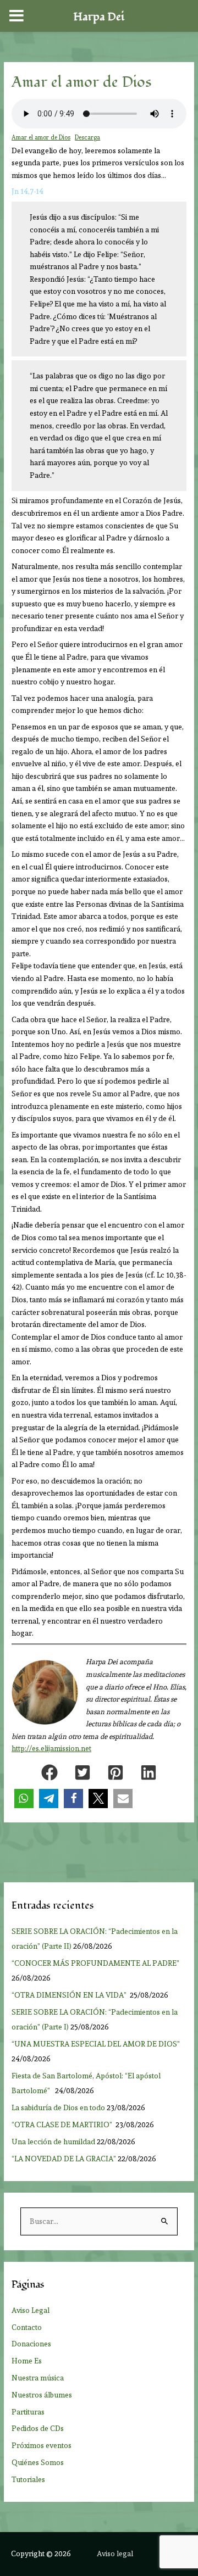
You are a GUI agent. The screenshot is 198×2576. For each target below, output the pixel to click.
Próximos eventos (42, 2445)
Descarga (87, 138)
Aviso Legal (31, 2310)
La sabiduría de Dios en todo (58, 2107)
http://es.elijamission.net (51, 1749)
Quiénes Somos (38, 2462)
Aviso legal (115, 2553)
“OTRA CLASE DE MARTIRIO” (63, 2125)
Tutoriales (28, 2479)
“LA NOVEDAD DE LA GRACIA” (64, 2159)
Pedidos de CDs (38, 2428)
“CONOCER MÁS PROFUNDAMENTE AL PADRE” (96, 1963)
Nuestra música (38, 2378)
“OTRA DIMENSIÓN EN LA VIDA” (70, 1995)
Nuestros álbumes (42, 2395)
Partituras (28, 2412)
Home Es (27, 2361)
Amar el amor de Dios (41, 138)
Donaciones (31, 2344)
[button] (50, 1772)
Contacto (27, 2327)
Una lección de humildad (53, 2142)
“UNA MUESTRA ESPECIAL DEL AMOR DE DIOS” (97, 2044)
